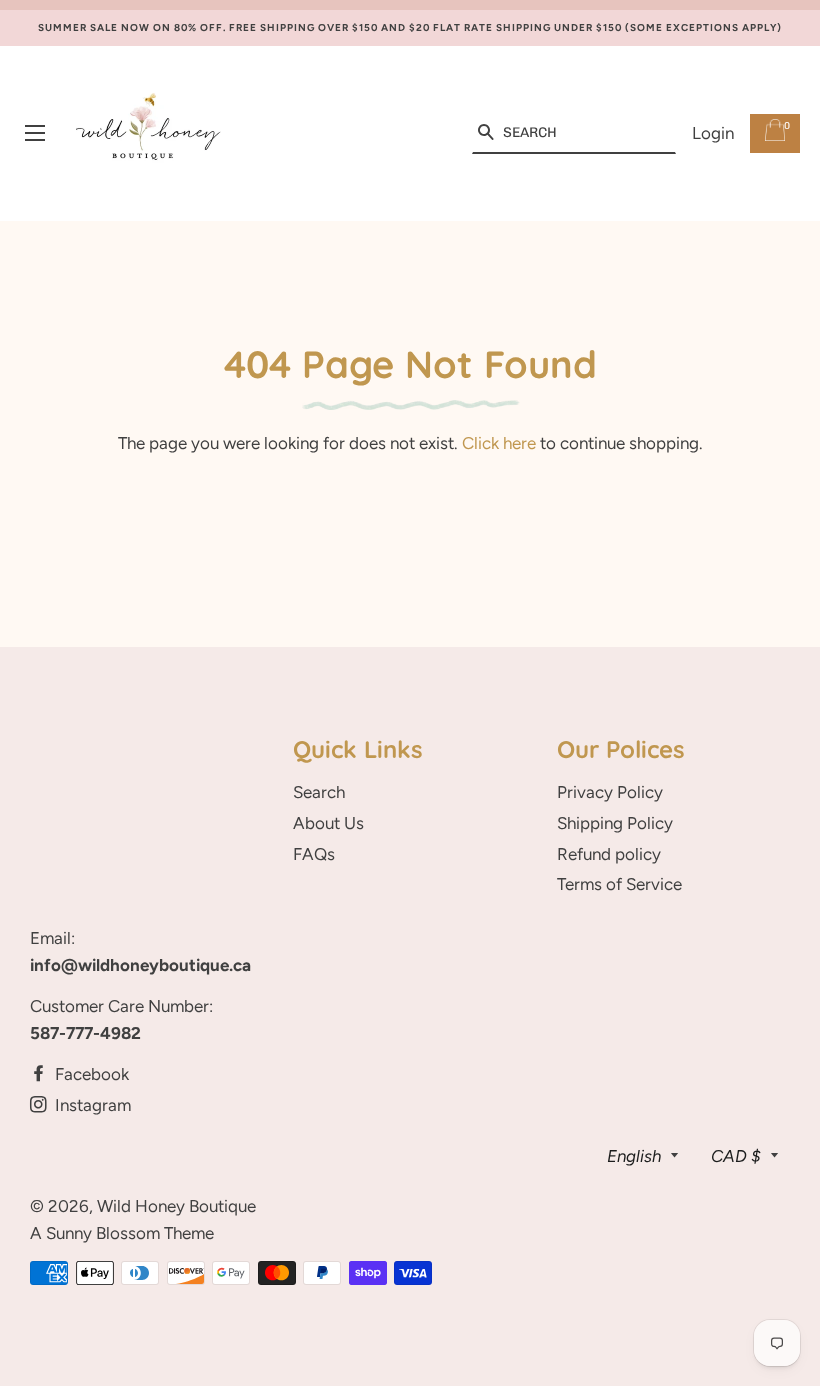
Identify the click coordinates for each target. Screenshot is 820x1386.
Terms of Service (619, 884)
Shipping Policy (615, 823)
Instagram (91, 1105)
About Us (328, 823)
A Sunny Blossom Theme (122, 1233)
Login (713, 133)
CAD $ (736, 1156)
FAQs (314, 854)
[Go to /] (148, 133)
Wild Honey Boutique (176, 1206)
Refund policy (609, 854)
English (634, 1156)
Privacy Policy (610, 792)
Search (319, 792)
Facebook (90, 1074)
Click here (499, 443)
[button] (485, 133)
